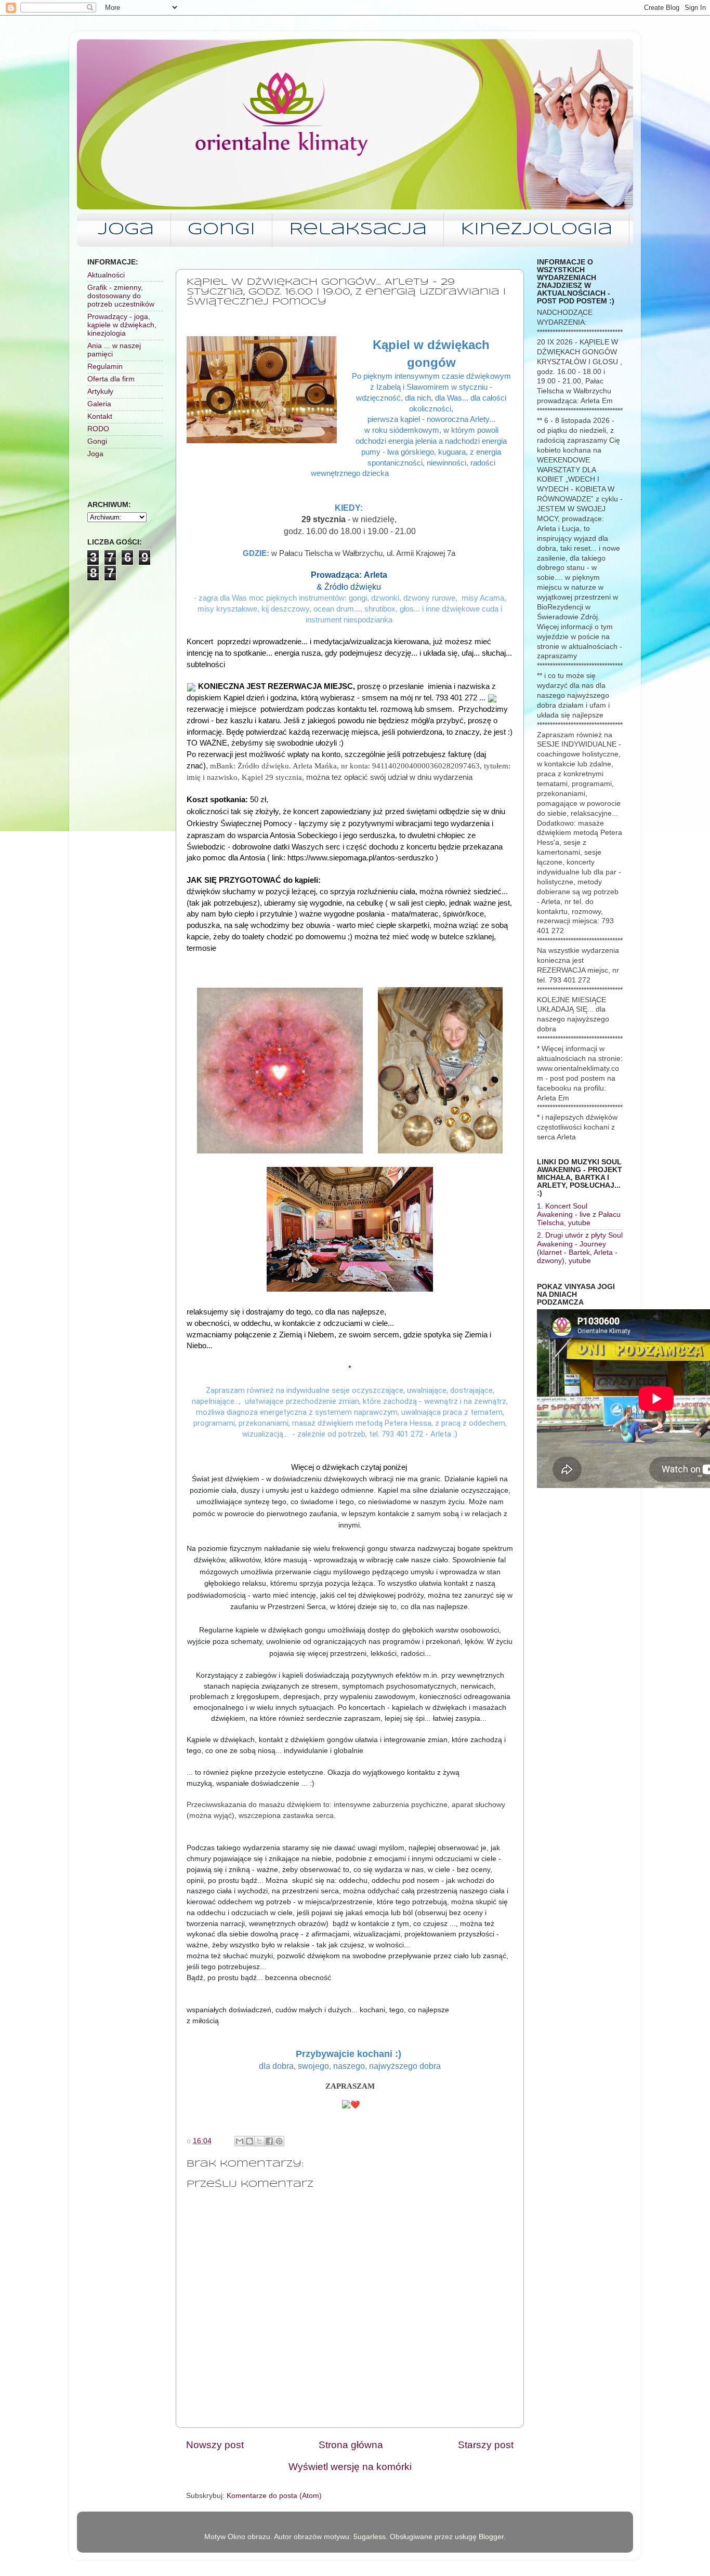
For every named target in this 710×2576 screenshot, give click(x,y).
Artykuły (100, 391)
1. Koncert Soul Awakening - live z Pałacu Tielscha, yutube (579, 1214)
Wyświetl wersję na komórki (350, 2467)
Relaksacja (358, 230)
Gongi (221, 230)
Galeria (99, 404)
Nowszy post (215, 2445)
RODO (98, 429)
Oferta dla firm (111, 379)
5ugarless (370, 2537)
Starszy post (486, 2445)
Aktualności (106, 275)
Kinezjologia (536, 230)
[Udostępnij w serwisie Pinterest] (279, 2141)
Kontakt (100, 416)
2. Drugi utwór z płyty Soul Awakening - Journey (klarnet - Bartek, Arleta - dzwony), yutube (580, 1248)
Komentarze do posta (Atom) (274, 2496)
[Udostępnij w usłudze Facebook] (269, 2141)
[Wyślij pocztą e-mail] (240, 2141)
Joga (126, 230)
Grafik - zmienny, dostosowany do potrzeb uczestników (121, 296)
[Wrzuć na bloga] (249, 2141)
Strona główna (351, 2445)
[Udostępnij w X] (259, 2141)
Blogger (491, 2537)
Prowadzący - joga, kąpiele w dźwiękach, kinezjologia (122, 325)
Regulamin (105, 367)
